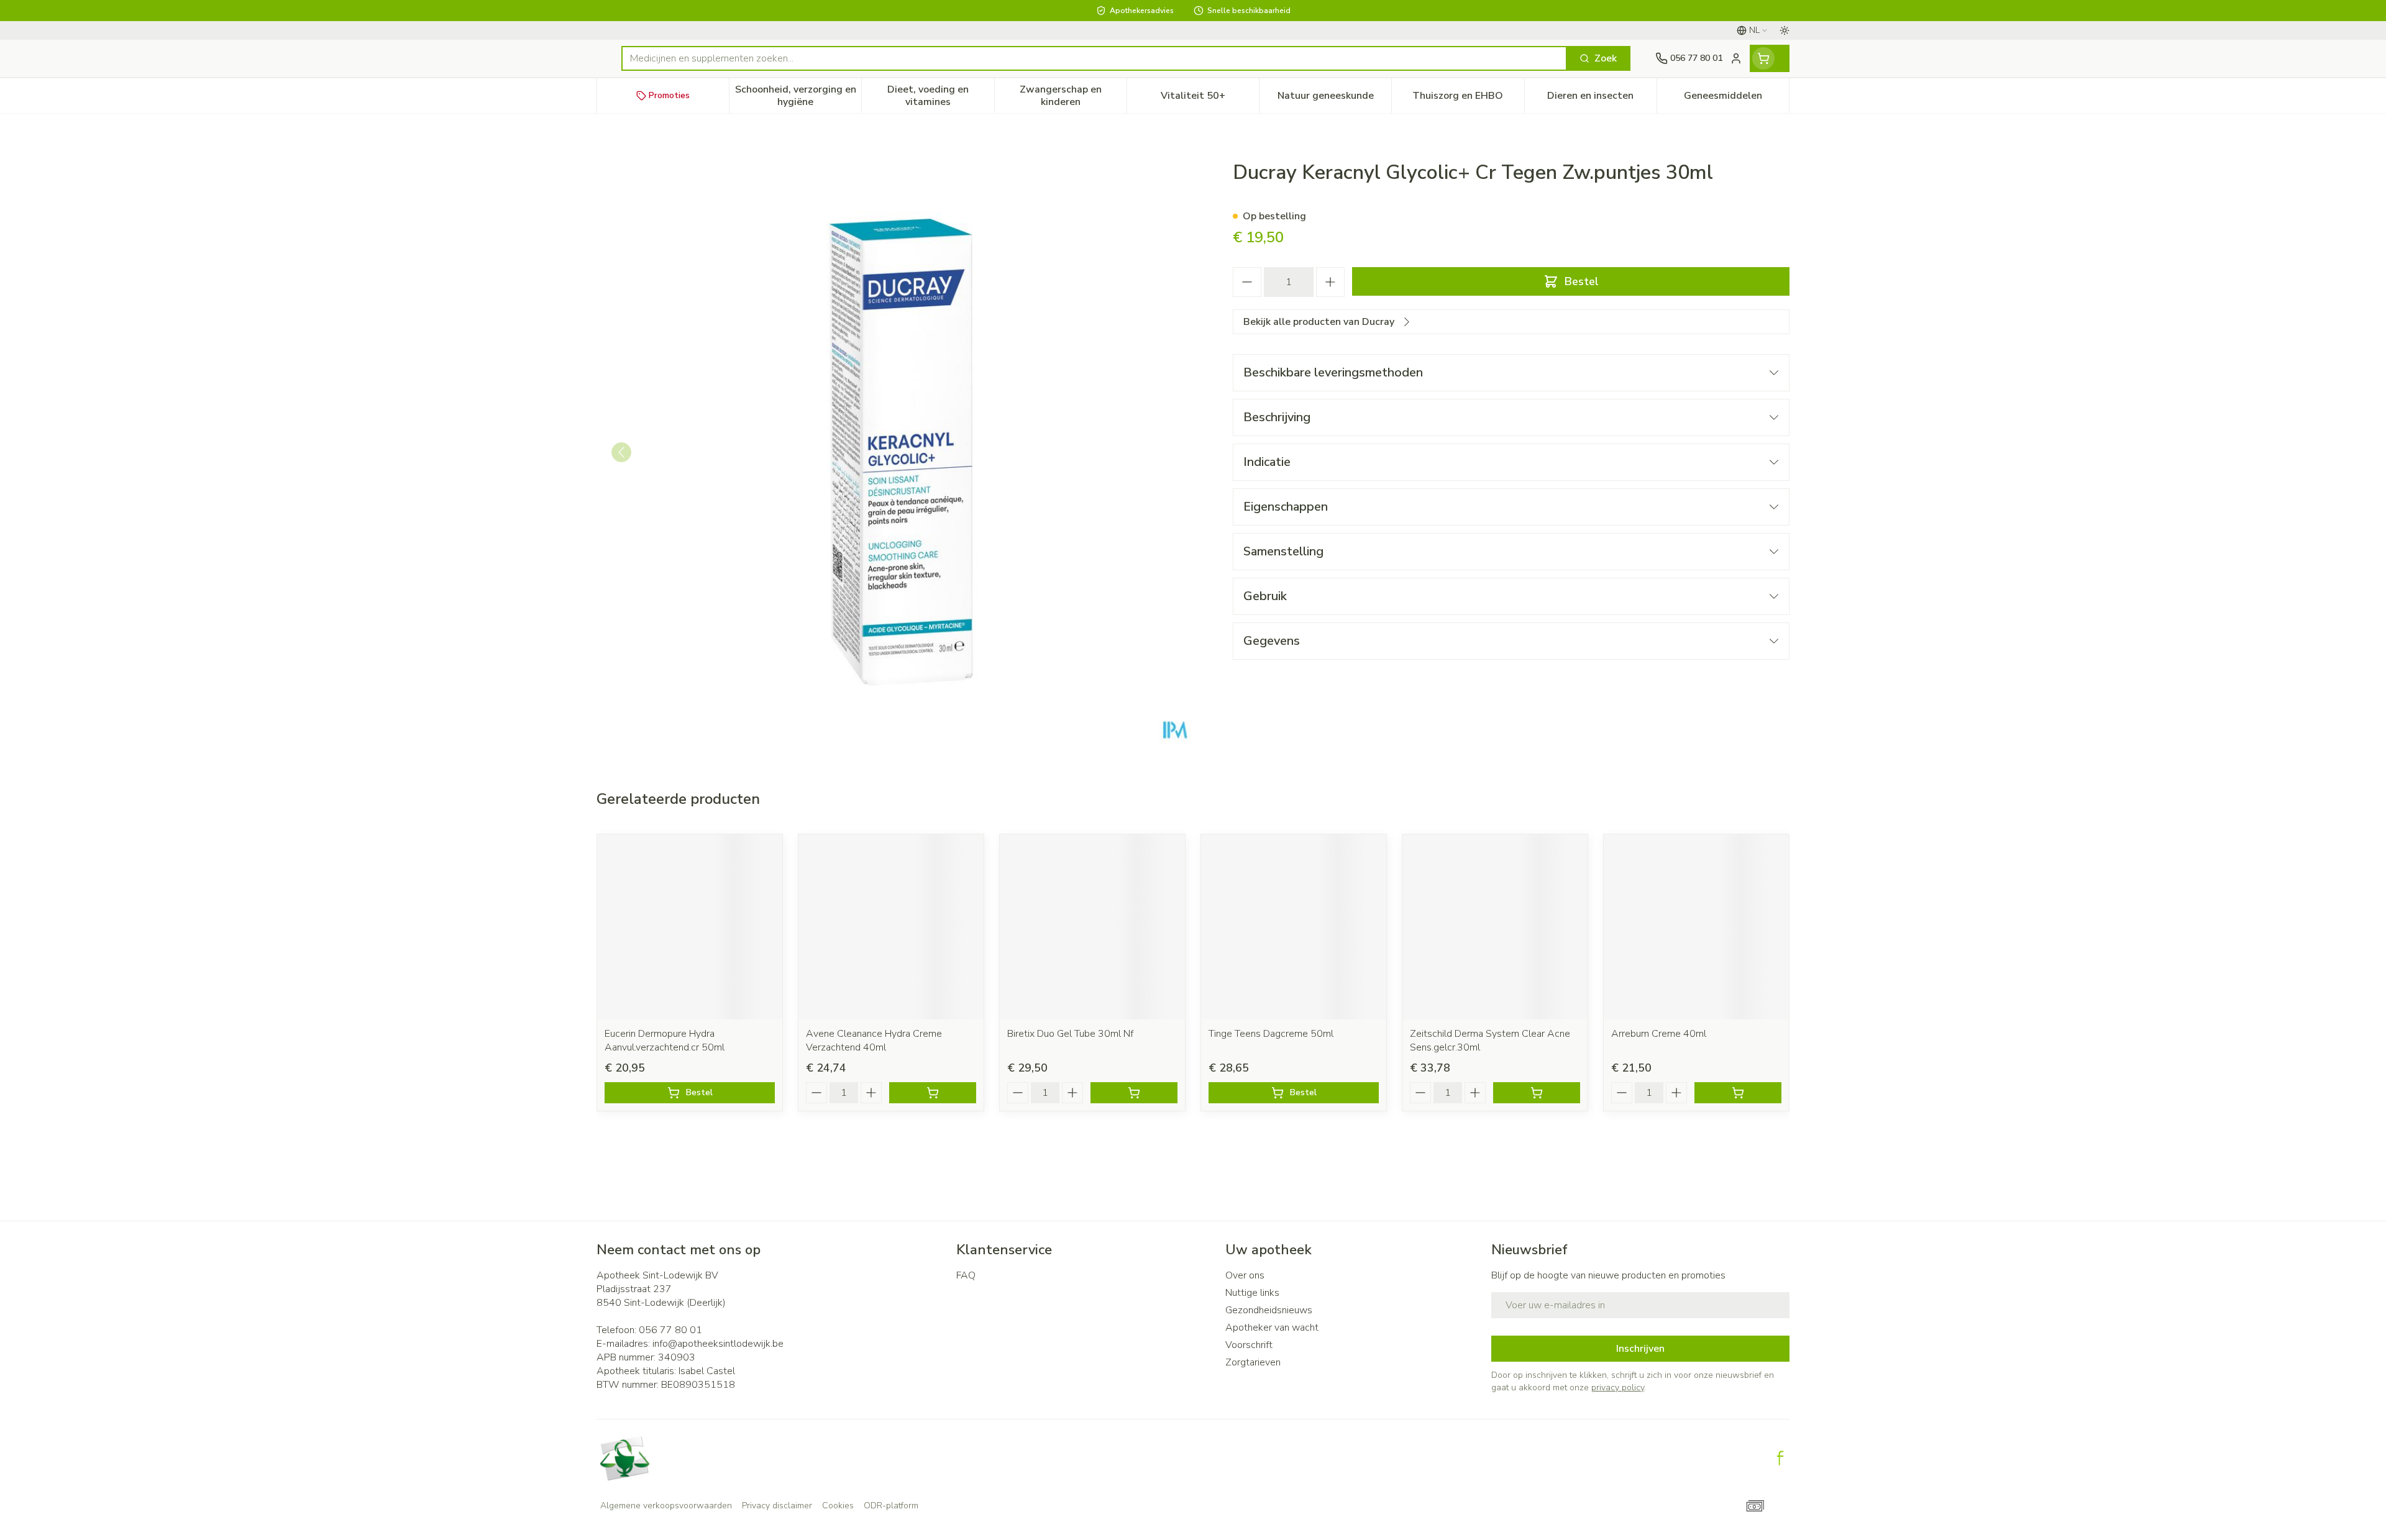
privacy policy (1618, 1387)
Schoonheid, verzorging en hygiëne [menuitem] (798, 96)
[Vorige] (621, 452)
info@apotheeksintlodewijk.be (718, 1344)
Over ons (1245, 1275)
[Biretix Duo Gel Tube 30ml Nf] (1092, 927)
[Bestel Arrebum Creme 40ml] (1738, 1093)
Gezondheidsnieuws (1269, 1310)
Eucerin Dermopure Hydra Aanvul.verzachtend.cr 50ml (665, 1041)
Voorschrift (1249, 1345)
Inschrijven (1640, 1349)
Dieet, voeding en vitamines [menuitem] (940, 96)
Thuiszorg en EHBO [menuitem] (1468, 99)
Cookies (838, 1506)
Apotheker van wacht (1272, 1328)
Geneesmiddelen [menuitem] (1736, 99)
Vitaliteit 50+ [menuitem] (1210, 99)
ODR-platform (891, 1506)
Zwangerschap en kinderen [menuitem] (1073, 96)
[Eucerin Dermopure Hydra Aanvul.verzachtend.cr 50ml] (690, 927)
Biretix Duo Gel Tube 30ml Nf (1070, 1034)
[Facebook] (1780, 1458)
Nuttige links (1252, 1293)
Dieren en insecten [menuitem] (1602, 99)
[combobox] (1094, 58)
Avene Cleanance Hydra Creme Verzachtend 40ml (874, 1041)
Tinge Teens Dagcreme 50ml (1271, 1034)
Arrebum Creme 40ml (1659, 1034)
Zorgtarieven (1253, 1362)
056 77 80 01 (670, 1330)
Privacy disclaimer (777, 1506)
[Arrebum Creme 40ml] (1696, 927)
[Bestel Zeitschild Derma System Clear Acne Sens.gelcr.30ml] (1537, 1093)
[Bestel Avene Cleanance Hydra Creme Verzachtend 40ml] (933, 1093)
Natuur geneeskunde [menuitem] (1334, 99)
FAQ (966, 1275)
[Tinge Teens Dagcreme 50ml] (1294, 927)
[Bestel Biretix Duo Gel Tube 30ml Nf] (1134, 1093)
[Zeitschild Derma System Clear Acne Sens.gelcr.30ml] (1495, 927)
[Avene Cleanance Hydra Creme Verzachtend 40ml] (891, 927)
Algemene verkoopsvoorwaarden (666, 1506)
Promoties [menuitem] (669, 95)
